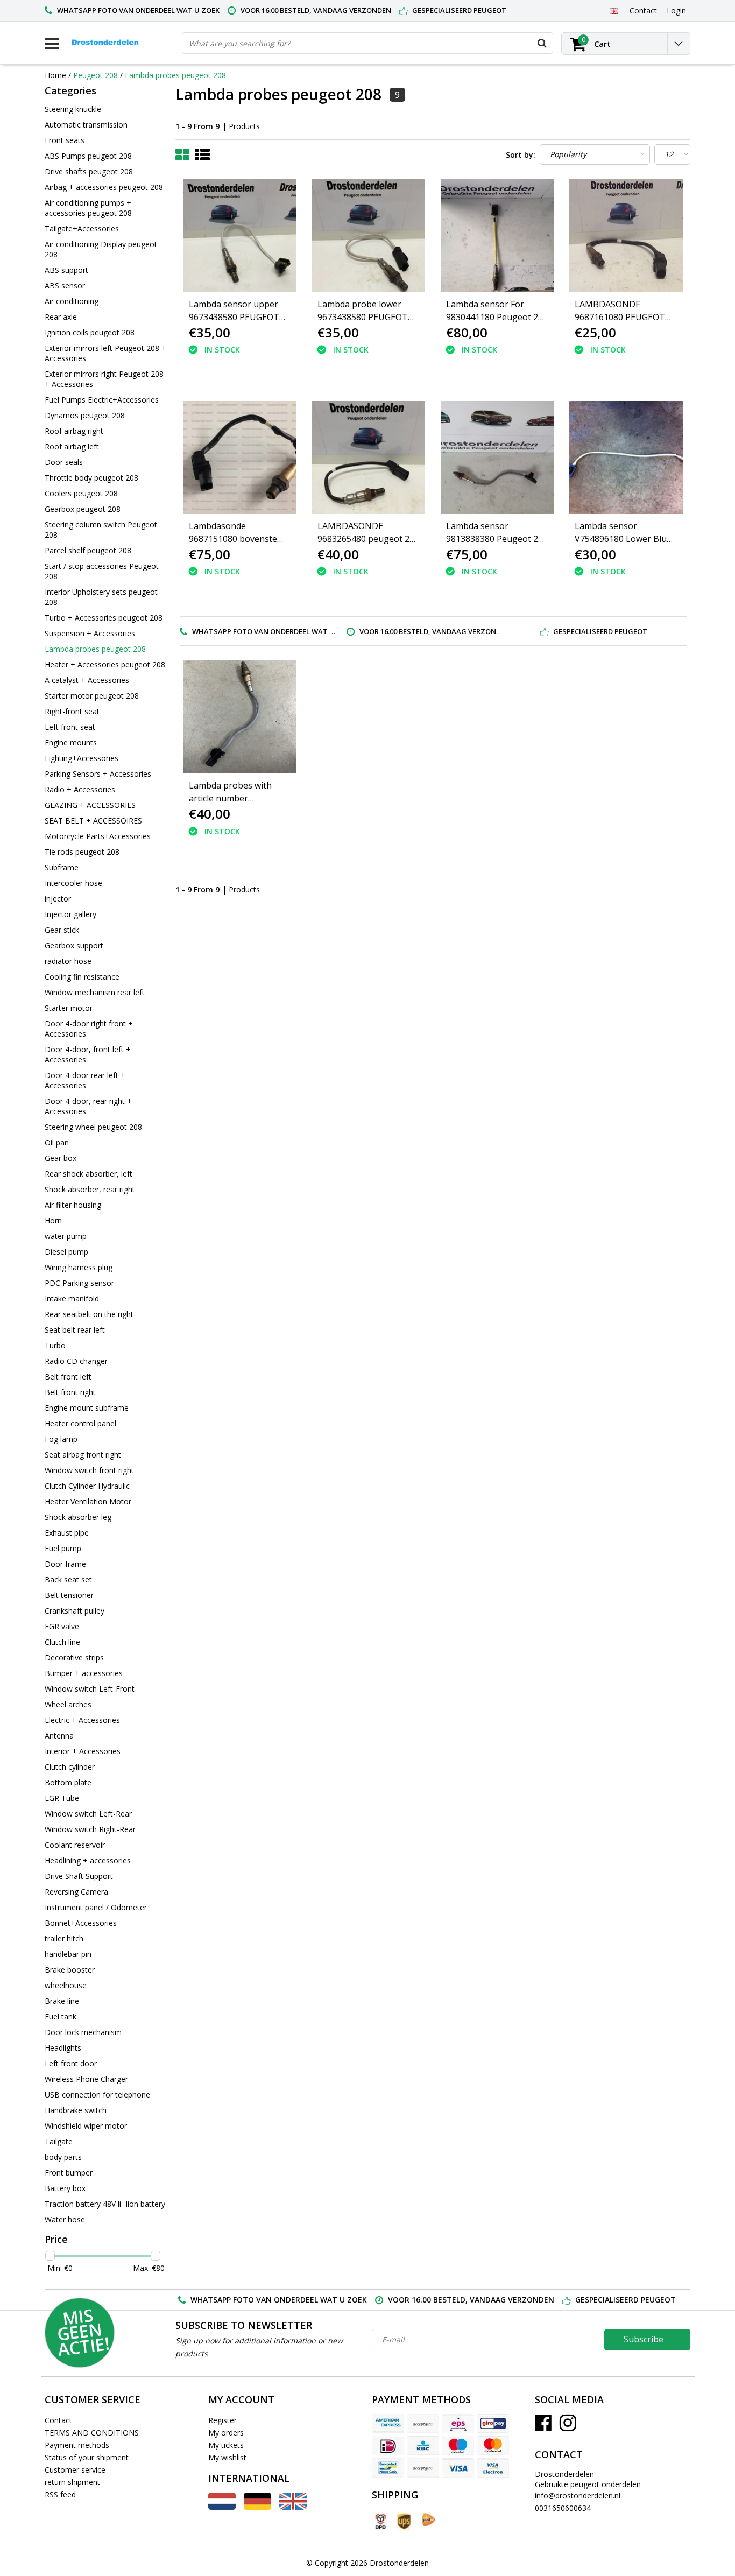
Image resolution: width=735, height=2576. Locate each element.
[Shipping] (380, 2521)
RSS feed (60, 2494)
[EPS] (458, 2424)
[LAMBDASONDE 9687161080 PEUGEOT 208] (626, 236)
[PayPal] (423, 2468)
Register (222, 2420)
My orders (226, 2433)
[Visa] (458, 2468)
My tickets (226, 2445)
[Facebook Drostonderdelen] (543, 2427)
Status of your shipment (87, 2457)
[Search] (542, 43)
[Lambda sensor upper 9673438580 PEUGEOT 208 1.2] (240, 236)
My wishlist (227, 2457)
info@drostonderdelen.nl (578, 2496)
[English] (614, 10)
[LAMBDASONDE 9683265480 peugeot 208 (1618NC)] (369, 458)
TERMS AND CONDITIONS (92, 2433)
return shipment (72, 2482)
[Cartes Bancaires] (423, 2424)
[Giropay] (493, 2424)
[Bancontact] (388, 2468)
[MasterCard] (493, 2446)
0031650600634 (563, 2508)
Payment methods (77, 2445)
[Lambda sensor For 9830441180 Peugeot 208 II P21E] (497, 236)
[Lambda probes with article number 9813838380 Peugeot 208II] (240, 717)
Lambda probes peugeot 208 (175, 75)
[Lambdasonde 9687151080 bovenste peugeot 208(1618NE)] (240, 458)
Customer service (75, 2470)
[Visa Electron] (493, 2468)
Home (55, 75)
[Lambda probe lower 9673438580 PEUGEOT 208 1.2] (369, 236)
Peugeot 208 (96, 75)
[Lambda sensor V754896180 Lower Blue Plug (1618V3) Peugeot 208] (626, 458)
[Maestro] (458, 2446)
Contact (58, 2420)
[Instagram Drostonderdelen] (568, 2427)
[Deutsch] (257, 2507)
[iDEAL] (388, 2446)
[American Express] (388, 2424)
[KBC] (423, 2446)
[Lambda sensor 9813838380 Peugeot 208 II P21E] (497, 458)
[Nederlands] (222, 2507)
